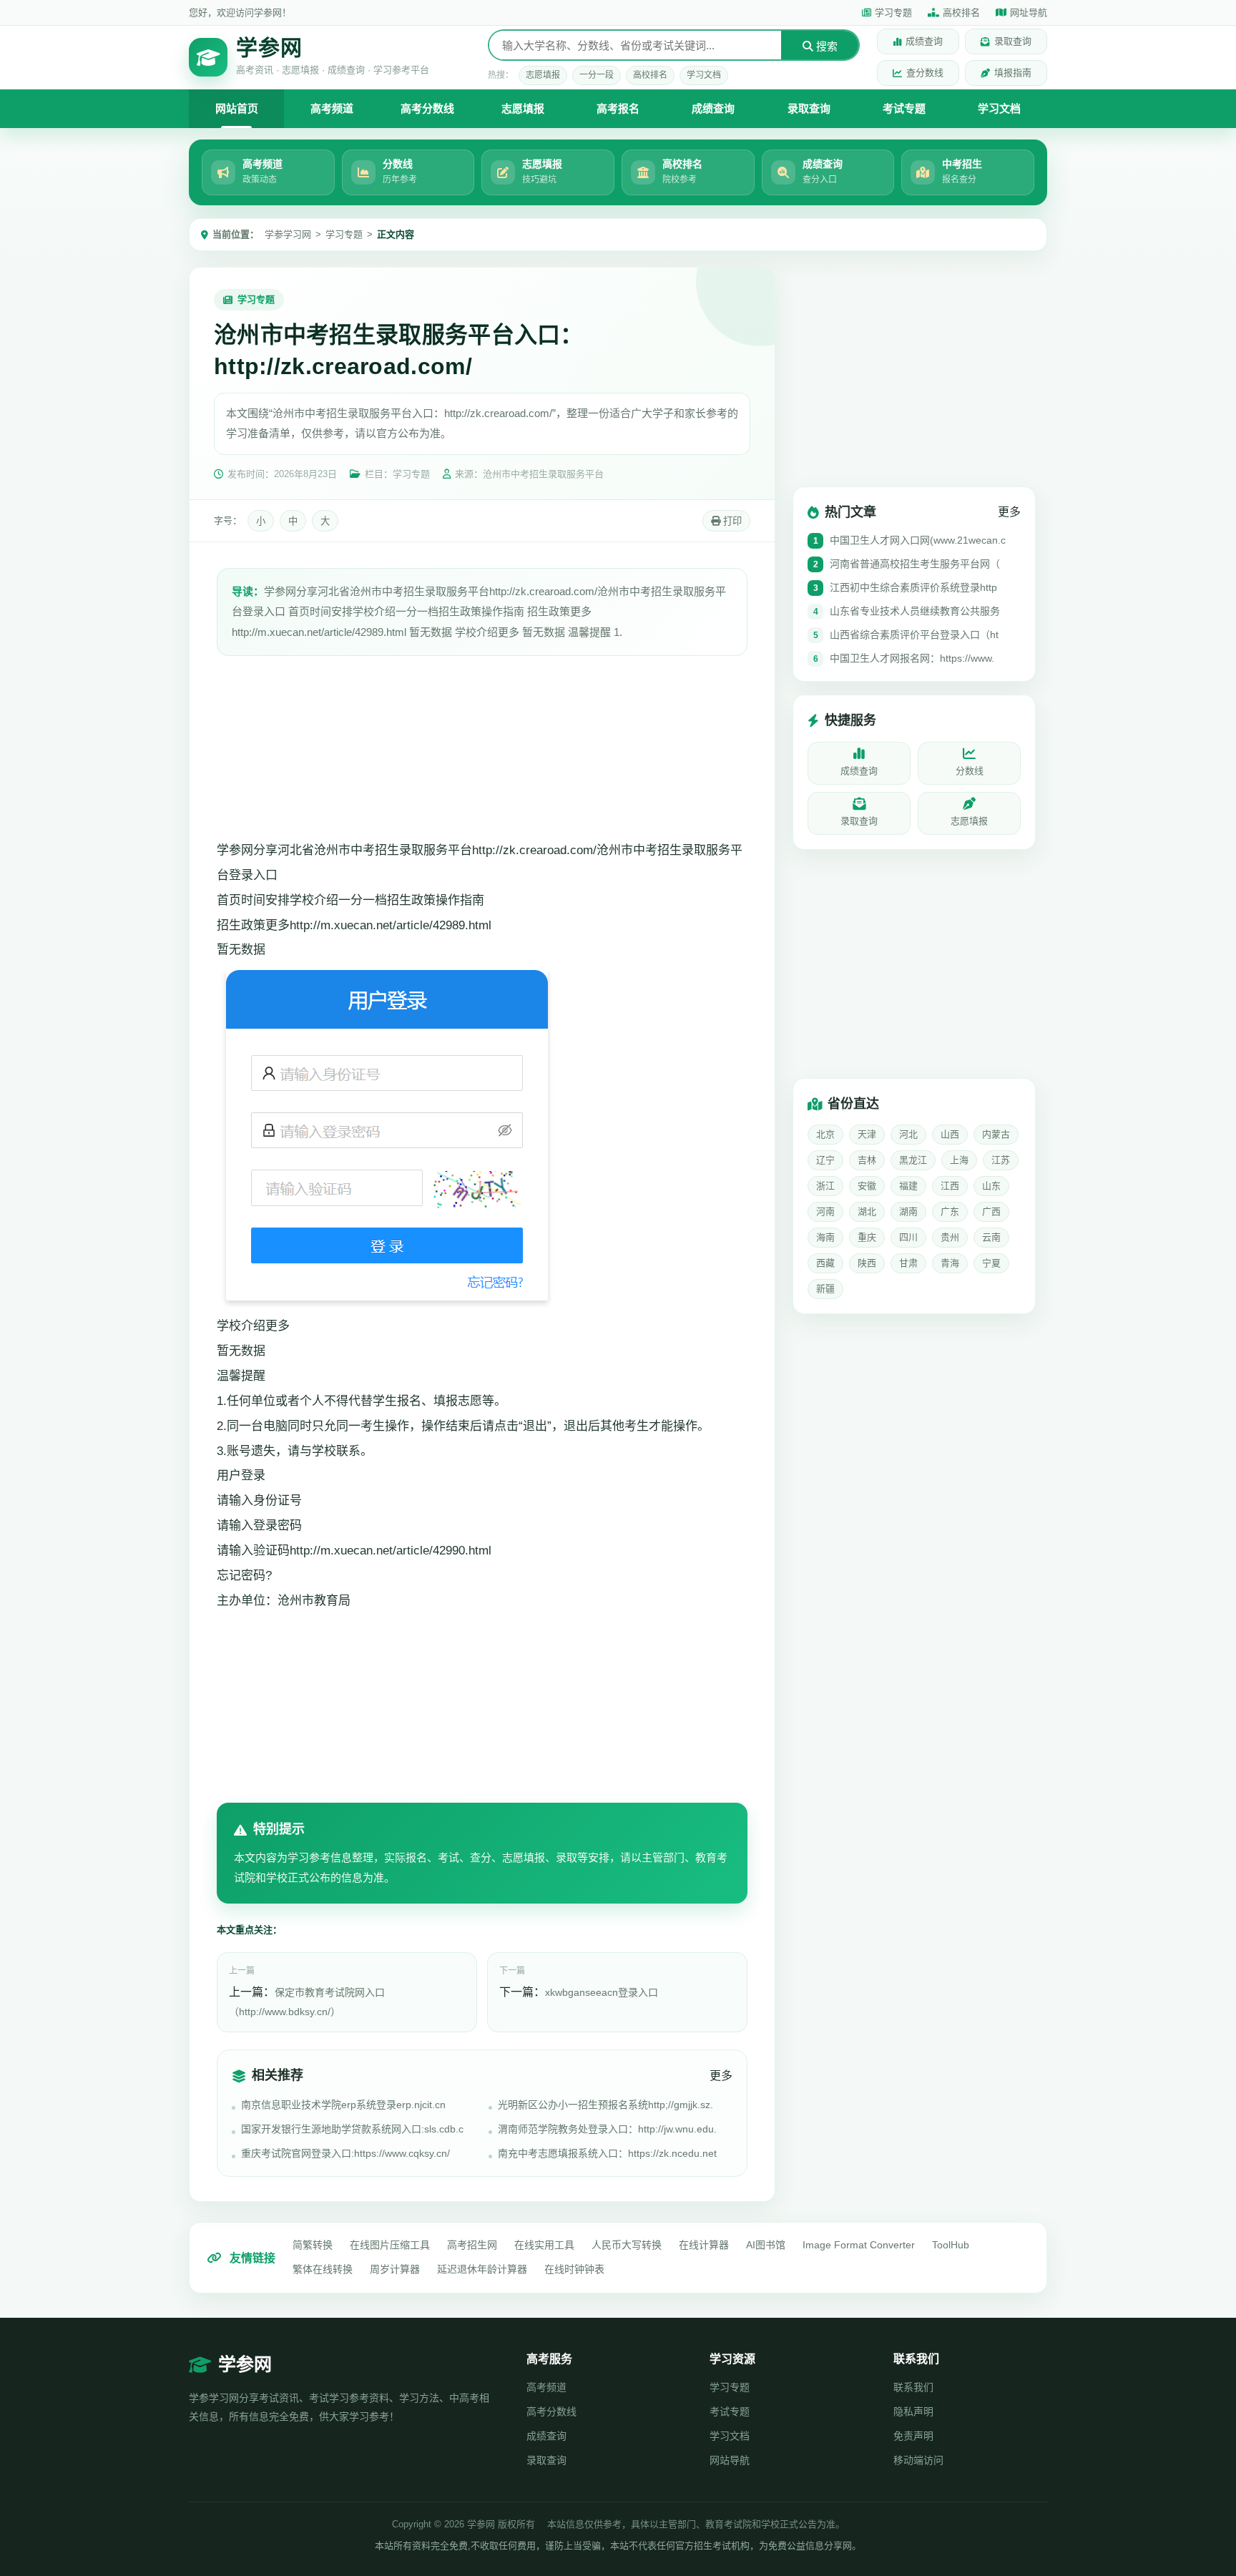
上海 (959, 1160)
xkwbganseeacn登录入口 (602, 1992)
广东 (950, 1211)
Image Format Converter (859, 2245)
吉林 (867, 1160)
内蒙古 (996, 1134)
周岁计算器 (395, 2269)
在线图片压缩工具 (390, 2245)
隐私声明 (913, 2411)
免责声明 (913, 2436)
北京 (825, 1134)
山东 (991, 1186)
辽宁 (825, 1160)
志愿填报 (543, 75)
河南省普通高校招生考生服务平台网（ (915, 564)
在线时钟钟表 (574, 2269)
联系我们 (913, 2387)
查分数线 (925, 73)
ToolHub (951, 2245)
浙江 (825, 1186)
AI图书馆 (766, 2245)
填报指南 (1013, 73)
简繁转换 (313, 2245)
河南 (825, 1211)
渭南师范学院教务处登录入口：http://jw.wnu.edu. (607, 2129)
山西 (950, 1134)
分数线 (970, 771)
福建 (908, 1186)
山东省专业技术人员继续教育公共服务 (915, 611)
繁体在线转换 (323, 2269)
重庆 (867, 1237)
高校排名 (961, 13)
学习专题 (893, 13)
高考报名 (618, 108)
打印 (731, 521)
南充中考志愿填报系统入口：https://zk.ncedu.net (607, 2153)
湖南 (908, 1211)
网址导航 (1029, 13)
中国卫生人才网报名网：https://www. (912, 658)
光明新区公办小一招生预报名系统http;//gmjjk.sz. (605, 2105)
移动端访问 (918, 2460)
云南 (991, 1237)
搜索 (825, 46)
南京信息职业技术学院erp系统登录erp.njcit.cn (343, 2105)
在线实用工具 (544, 2245)
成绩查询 (924, 41)
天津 (867, 1134)
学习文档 (704, 75)
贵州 (950, 1237)
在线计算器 (704, 2245)
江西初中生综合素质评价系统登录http (913, 587)
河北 (908, 1134)
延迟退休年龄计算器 (482, 2269)
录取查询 (1013, 41)
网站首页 (237, 108)
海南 (825, 1237)
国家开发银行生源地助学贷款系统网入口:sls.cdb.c (352, 2129)
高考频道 (332, 108)
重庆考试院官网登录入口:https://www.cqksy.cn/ (345, 2153)
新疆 (825, 1289)
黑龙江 (913, 1160)
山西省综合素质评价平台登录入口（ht (914, 635)
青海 (950, 1263)
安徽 (867, 1186)
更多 (721, 2076)
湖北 (867, 1211)
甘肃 (908, 1263)
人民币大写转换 (627, 2245)
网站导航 (730, 2460)
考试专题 (904, 108)
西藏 (825, 1263)
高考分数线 (427, 108)
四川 (908, 1237)
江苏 (1001, 1160)
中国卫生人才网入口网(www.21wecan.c (918, 540)
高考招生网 (472, 2245)
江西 (950, 1186)
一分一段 (597, 75)
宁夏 (991, 1263)
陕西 (867, 1263)
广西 (991, 1211)
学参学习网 (288, 234)
